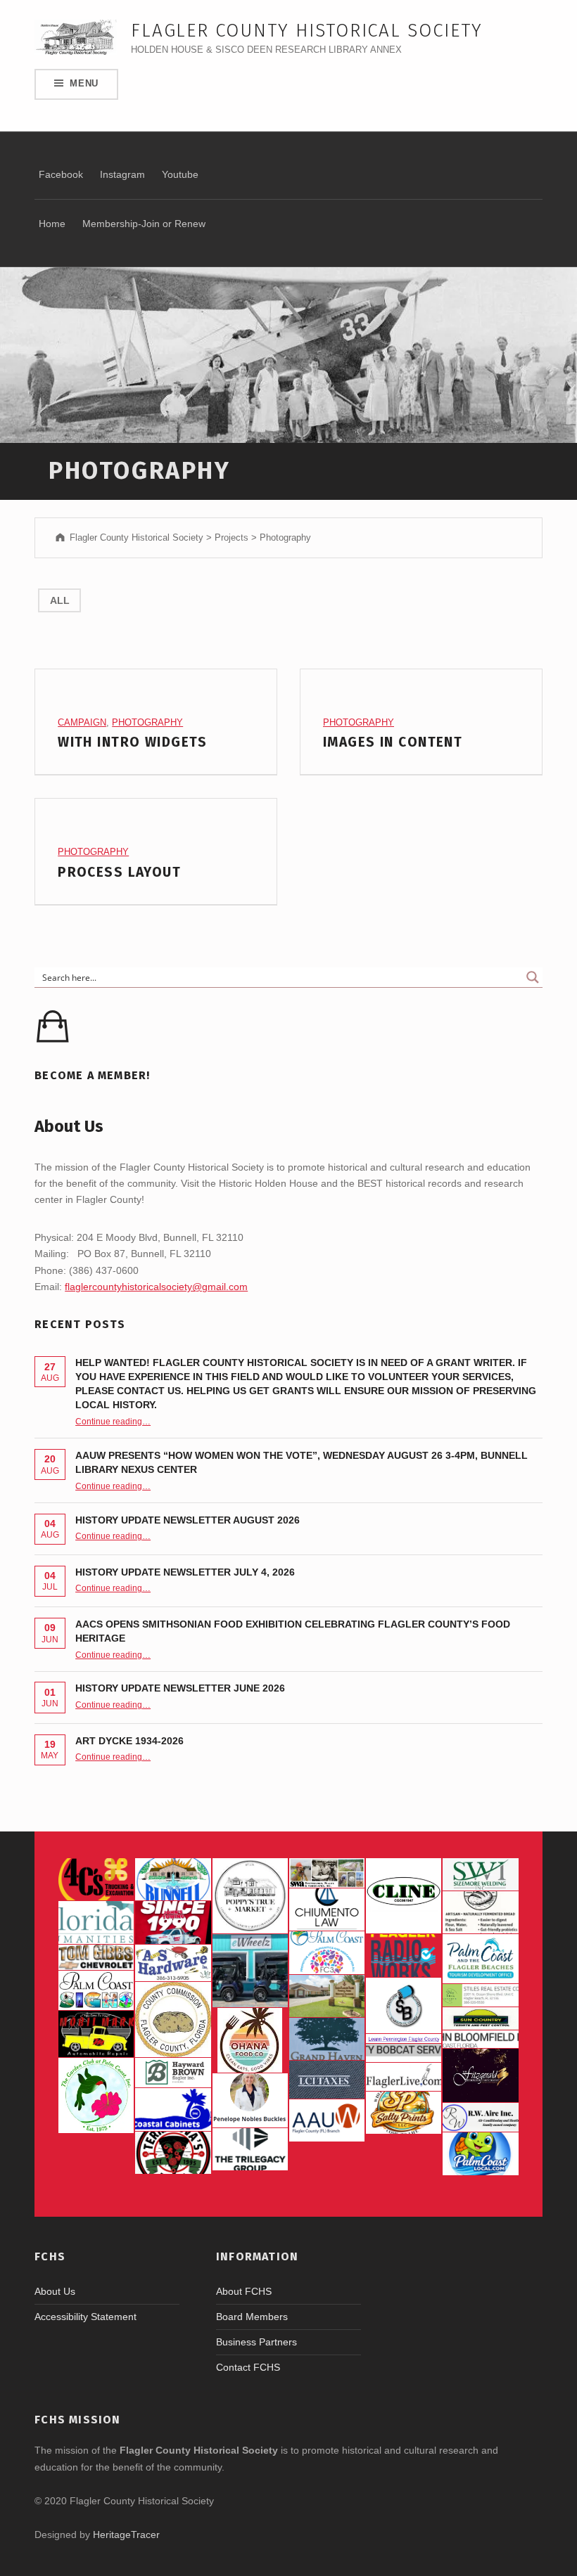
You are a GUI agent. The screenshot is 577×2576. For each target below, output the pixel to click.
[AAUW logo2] (327, 2120)
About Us (55, 2291)
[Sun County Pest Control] (480, 2018)
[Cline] (404, 1896)
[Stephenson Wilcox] (327, 1873)
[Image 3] (173, 2020)
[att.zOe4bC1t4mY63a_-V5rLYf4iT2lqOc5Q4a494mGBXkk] (480, 1912)
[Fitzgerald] (480, 2075)
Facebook (61, 174)
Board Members (252, 2317)
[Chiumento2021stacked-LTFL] (327, 1910)
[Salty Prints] (404, 2113)
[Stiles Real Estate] (480, 1996)
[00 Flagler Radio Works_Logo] (404, 1955)
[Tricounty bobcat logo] (404, 2053)
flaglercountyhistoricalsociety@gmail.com (156, 1287)
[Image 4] (96, 1990)
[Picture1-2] (480, 1874)
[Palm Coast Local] (480, 2153)
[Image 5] (404, 2005)
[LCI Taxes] (327, 2079)
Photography (147, 722)
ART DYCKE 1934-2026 (129, 1741)
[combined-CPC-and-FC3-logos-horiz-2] (327, 1952)
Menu (84, 83)
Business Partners (256, 2342)
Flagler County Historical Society (307, 31)
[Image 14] (96, 1922)
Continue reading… (113, 1421)
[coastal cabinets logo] (173, 2109)
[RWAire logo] (480, 2117)
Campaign (82, 722)
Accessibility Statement (85, 2317)
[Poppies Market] (250, 1896)
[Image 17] (173, 1922)
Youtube (180, 174)
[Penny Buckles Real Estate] (250, 2100)
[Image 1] (480, 1958)
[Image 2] (250, 1971)
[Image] (96, 2034)
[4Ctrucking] (96, 1879)
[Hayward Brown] (173, 2073)
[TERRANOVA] (173, 2153)
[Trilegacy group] (250, 2149)
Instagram (122, 174)
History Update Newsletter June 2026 (180, 1688)
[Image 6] (173, 1963)
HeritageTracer (126, 2535)
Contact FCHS (248, 2367)
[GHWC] (327, 2039)
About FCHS (244, 2291)
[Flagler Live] (404, 2077)
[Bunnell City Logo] (173, 1879)
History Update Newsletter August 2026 (188, 1520)
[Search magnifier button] (533, 977)
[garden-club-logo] (96, 2095)
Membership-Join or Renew (144, 224)
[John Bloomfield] (480, 2039)
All (60, 600)
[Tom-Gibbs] (96, 1957)
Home (52, 224)
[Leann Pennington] (404, 2039)
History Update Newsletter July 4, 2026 (185, 1572)
